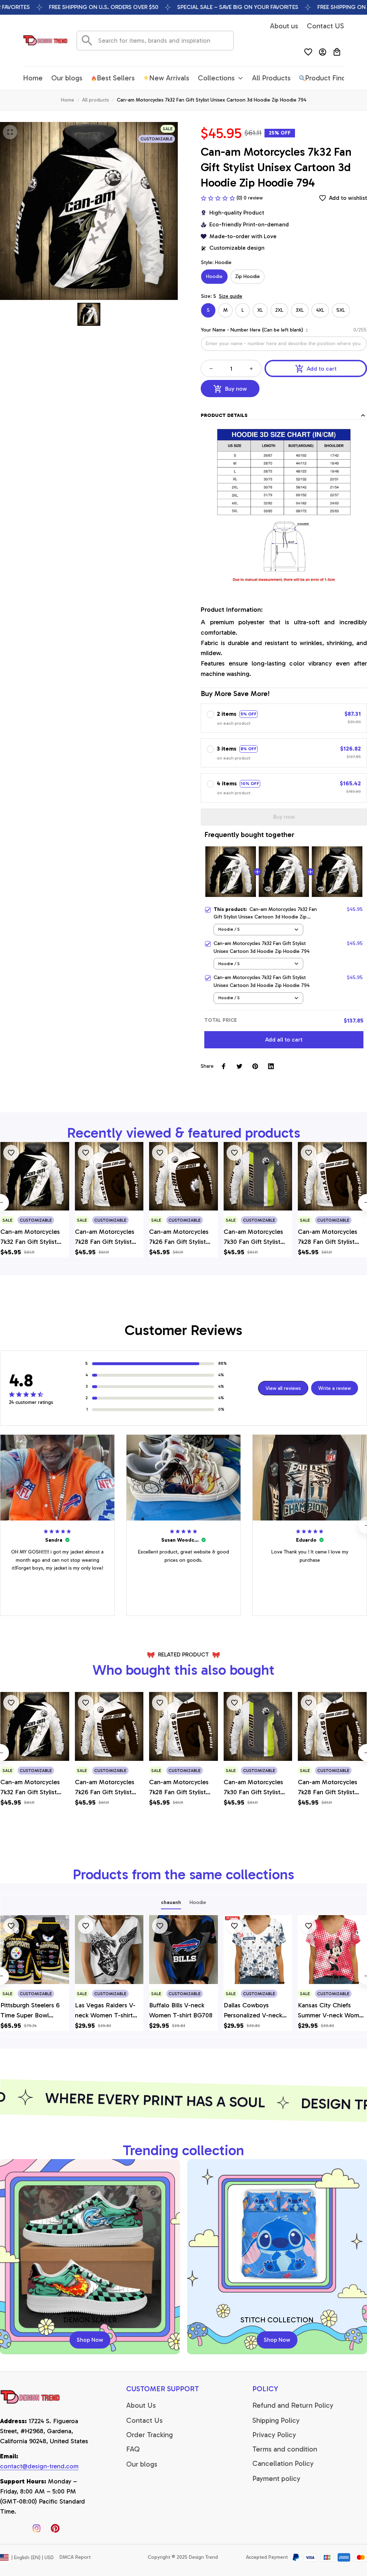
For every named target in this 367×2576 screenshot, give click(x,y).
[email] (39, 2467)
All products (96, 100)
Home (68, 100)
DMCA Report (75, 2557)
